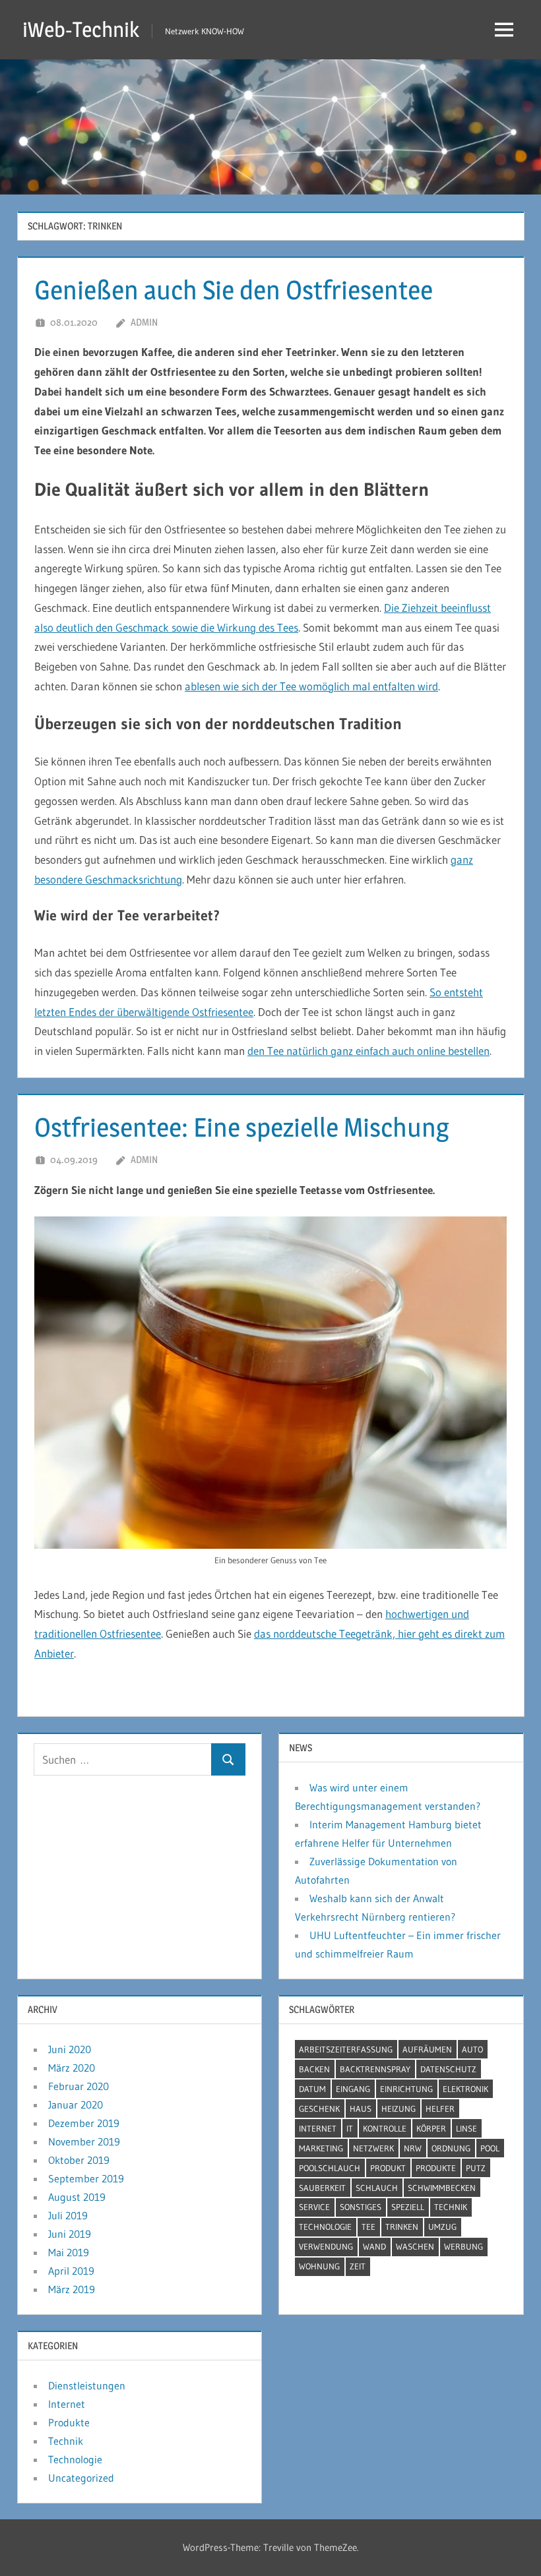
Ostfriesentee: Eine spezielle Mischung (242, 1127)
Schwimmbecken (442, 2188)
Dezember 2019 (84, 2123)
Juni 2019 (70, 2234)
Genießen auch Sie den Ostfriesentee (234, 290)
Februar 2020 (79, 2086)
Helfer (440, 2109)
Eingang (353, 2089)
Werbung (463, 2246)
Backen (314, 2069)
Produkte (436, 2168)
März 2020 (72, 2068)
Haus (361, 2109)
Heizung (398, 2109)
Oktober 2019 (79, 2160)
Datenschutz (448, 2069)
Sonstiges (361, 2207)
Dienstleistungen (87, 2385)
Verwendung (326, 2246)
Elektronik (465, 2089)
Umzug (442, 2227)
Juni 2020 (70, 2049)
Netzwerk (373, 2148)
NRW (413, 2148)
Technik (451, 2207)
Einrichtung (406, 2089)
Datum (312, 2089)
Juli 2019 (68, 2215)
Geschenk (319, 2109)
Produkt (388, 2168)
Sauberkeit (322, 2188)
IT (350, 2128)
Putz (476, 2168)
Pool (490, 2148)
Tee (368, 2227)
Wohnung (319, 2266)
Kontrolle (385, 2128)
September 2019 (86, 2178)
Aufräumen (427, 2049)
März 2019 (72, 2289)
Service (314, 2207)
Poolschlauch (330, 2168)
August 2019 (77, 2197)
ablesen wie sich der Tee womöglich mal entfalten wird (311, 686)
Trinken (402, 2227)
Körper (431, 2128)
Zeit (358, 2266)
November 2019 (84, 2142)
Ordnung (451, 2148)
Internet (318, 2128)
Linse (466, 2128)
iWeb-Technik (81, 29)
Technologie (325, 2227)
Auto (472, 2049)
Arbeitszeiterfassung (346, 2049)
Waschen (415, 2246)
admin (144, 322)
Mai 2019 (69, 2252)
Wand (374, 2246)
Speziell (408, 2207)
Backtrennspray (375, 2069)
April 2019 (71, 2271)
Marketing (321, 2148)
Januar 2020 (76, 2105)
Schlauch (377, 2188)
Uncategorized (81, 2478)
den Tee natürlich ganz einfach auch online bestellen (368, 1051)
